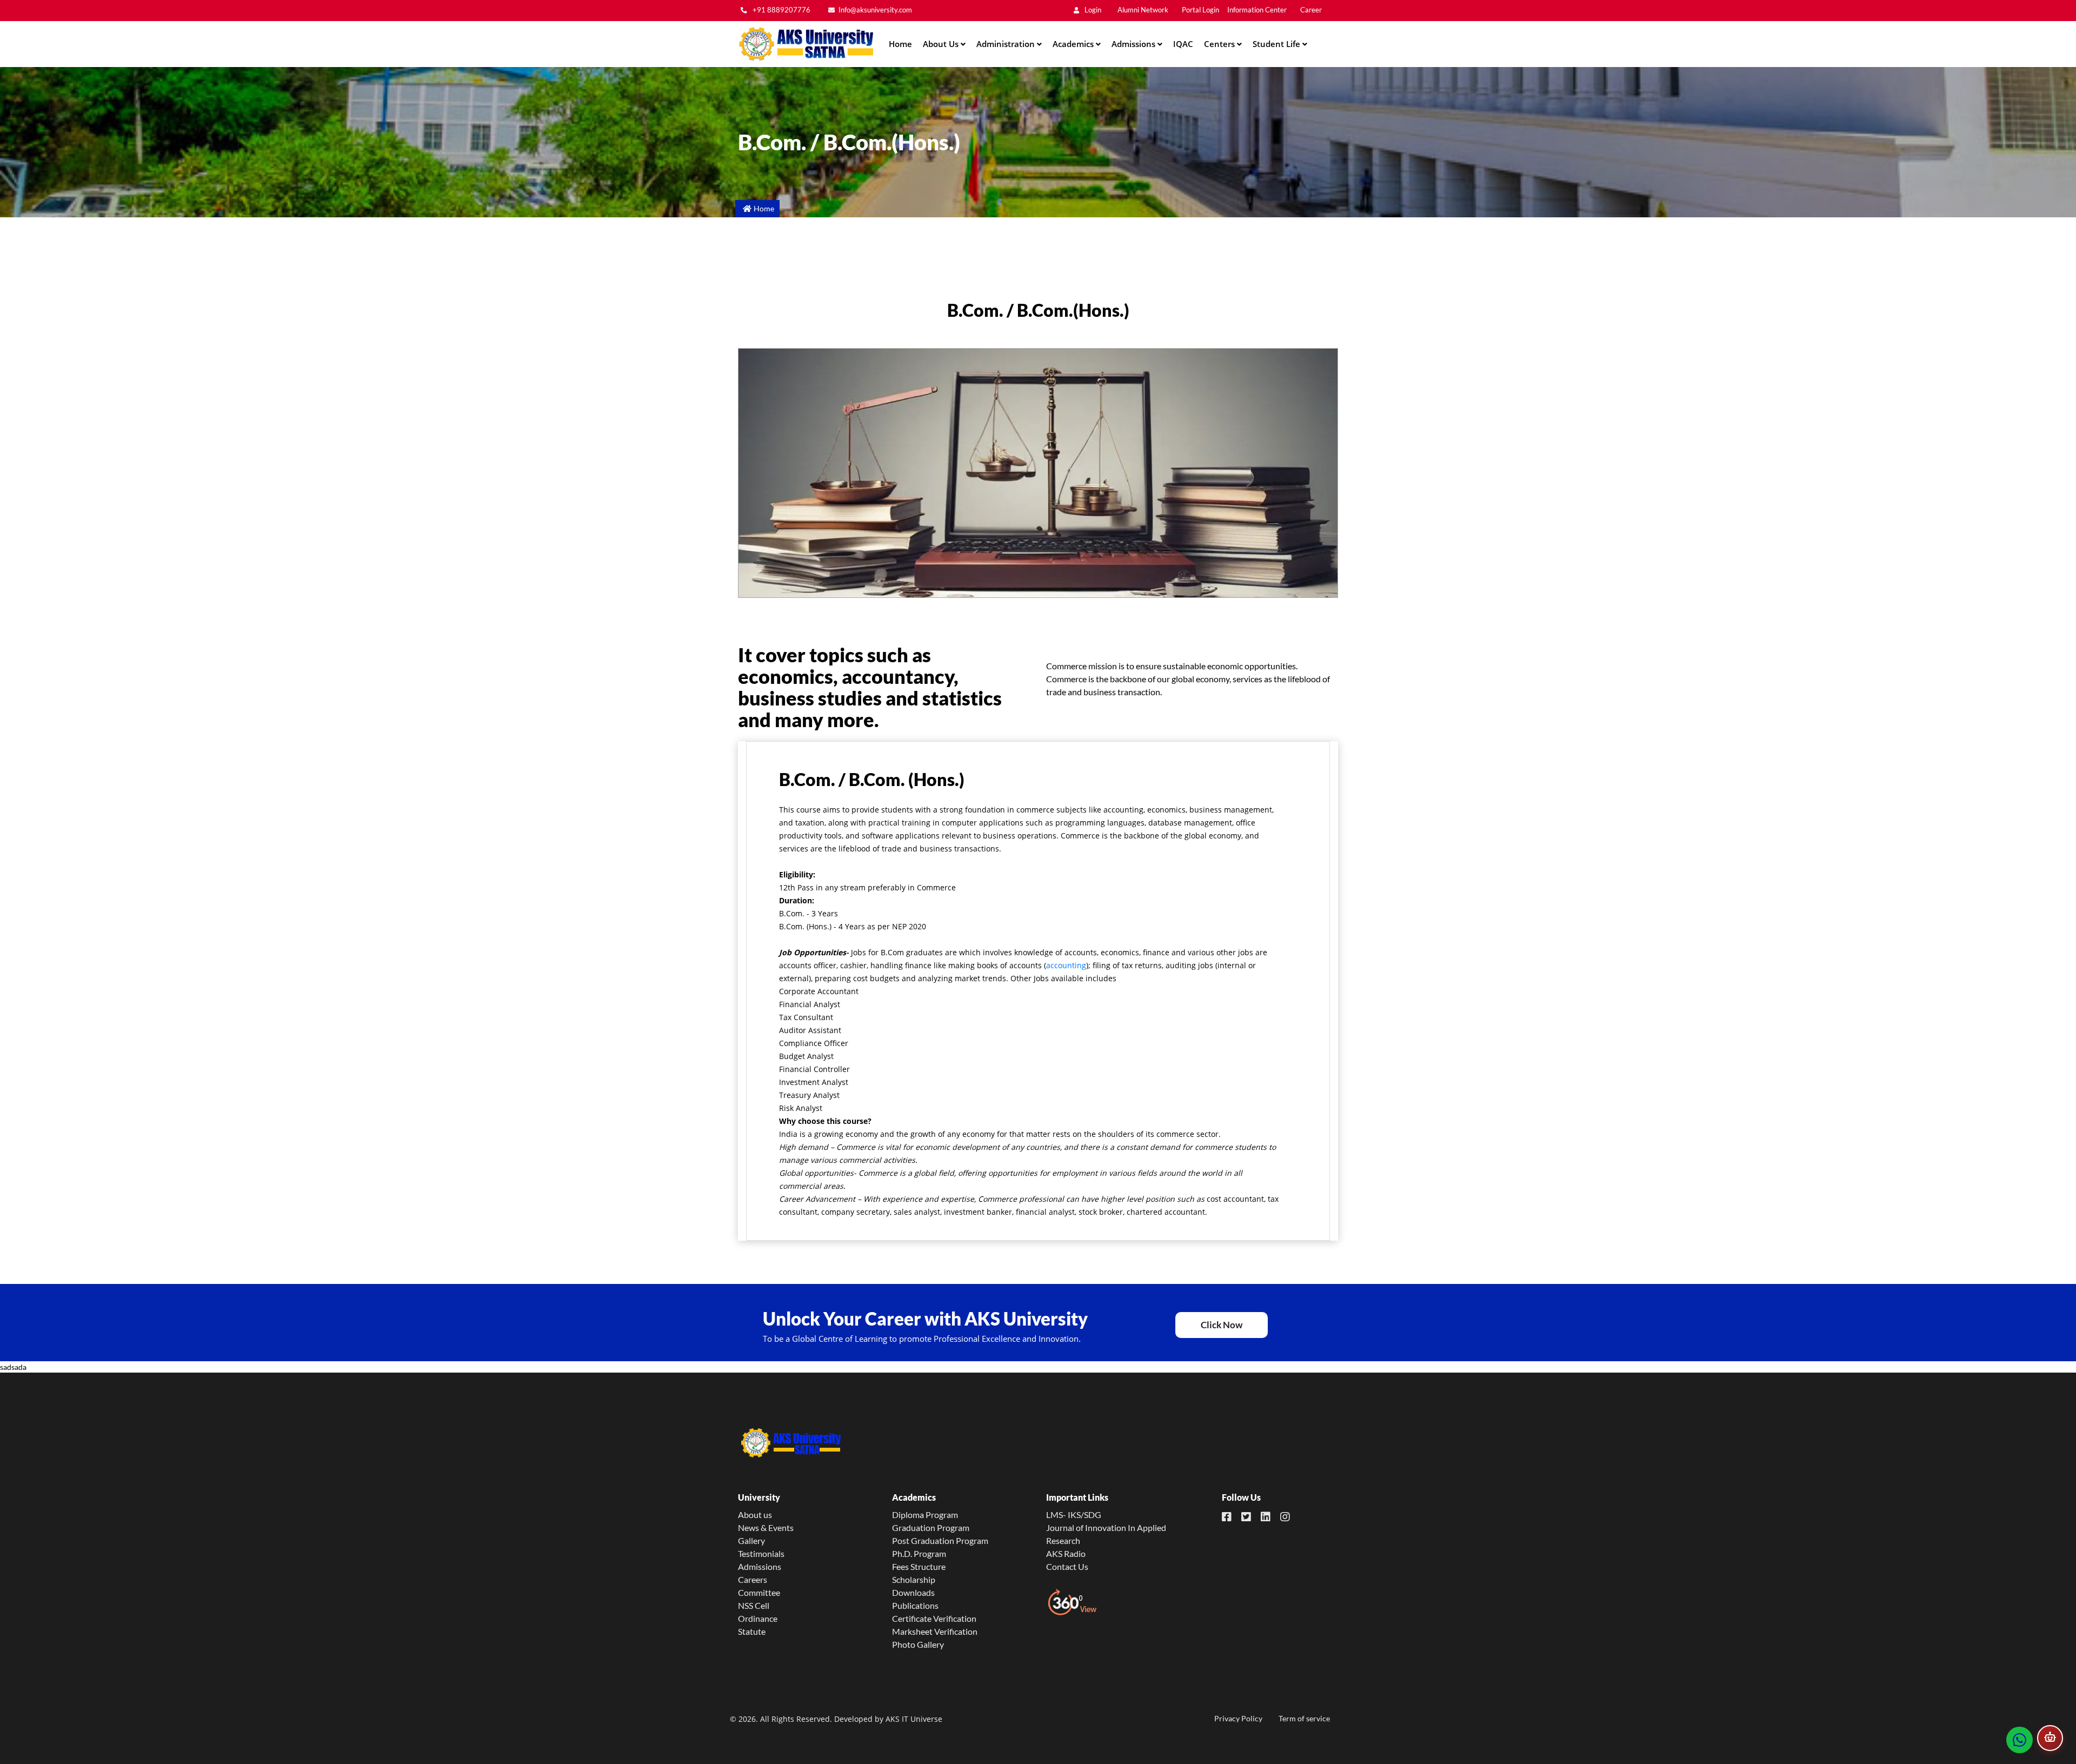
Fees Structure (919, 1566)
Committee (759, 1592)
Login (1092, 10)
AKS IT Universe (914, 1719)
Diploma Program (925, 1515)
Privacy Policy (1238, 1718)
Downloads (913, 1592)
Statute (752, 1631)
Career (1311, 10)
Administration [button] (1007, 44)
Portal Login (1200, 10)
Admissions (760, 1566)
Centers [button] (1220, 44)
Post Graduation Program (940, 1540)
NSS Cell (754, 1605)
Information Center (1257, 10)
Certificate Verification (934, 1618)
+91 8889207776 (781, 10)
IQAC (1183, 44)
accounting (1066, 965)
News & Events (766, 1527)
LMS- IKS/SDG (1074, 1515)
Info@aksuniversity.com (875, 10)
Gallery (751, 1540)
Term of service (1304, 1718)
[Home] (806, 44)
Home (900, 44)
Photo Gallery (918, 1644)
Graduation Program (931, 1527)
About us (755, 1515)
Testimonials (761, 1553)
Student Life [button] (1277, 44)
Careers (753, 1579)
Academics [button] (1074, 44)
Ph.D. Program (919, 1553)
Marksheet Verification (935, 1631)
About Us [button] (942, 44)
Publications (915, 1605)
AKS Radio (1066, 1553)
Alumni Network (1143, 10)
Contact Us (1067, 1566)
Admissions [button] (1135, 44)
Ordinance (758, 1618)
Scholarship (914, 1579)
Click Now (1222, 1325)
